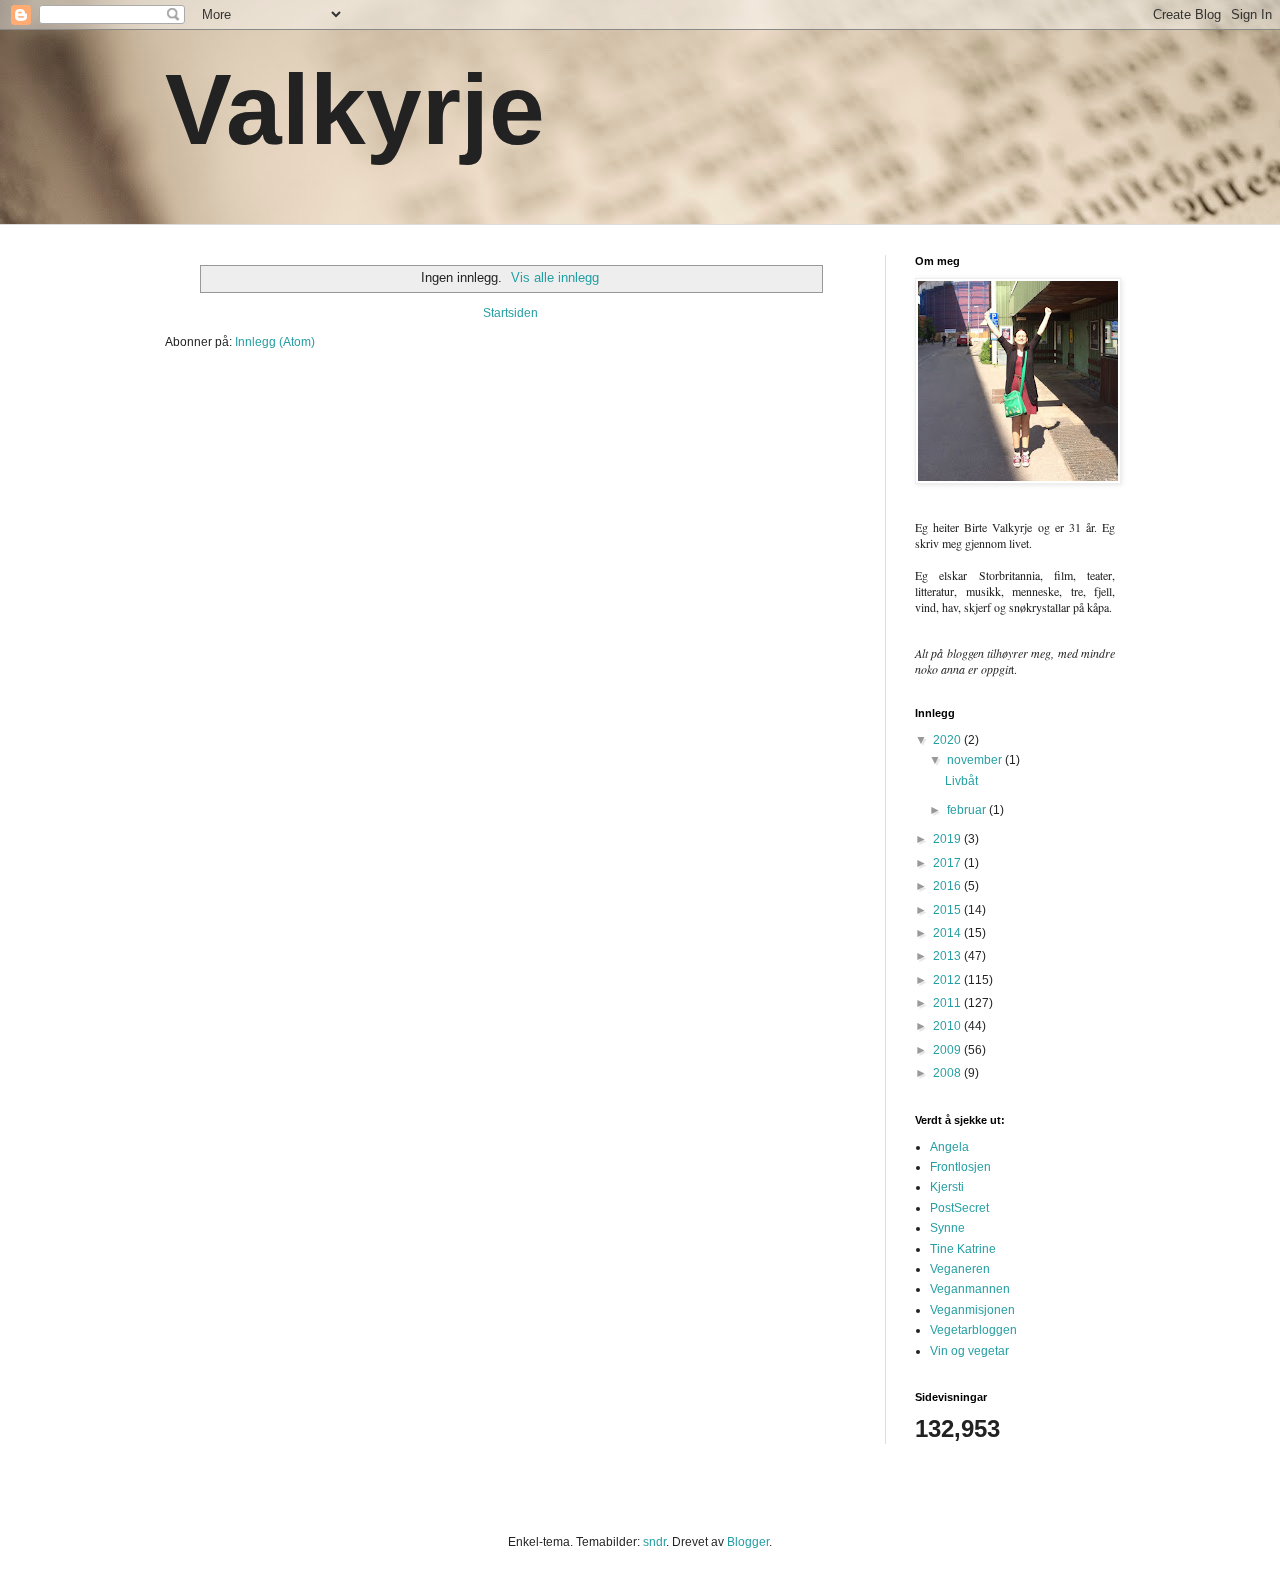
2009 (948, 1050)
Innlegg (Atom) (275, 342)
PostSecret (959, 1208)
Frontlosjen (960, 1167)
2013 (948, 956)
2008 (948, 1073)
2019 (948, 839)
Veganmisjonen (972, 1310)
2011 (948, 1003)
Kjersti (947, 1187)
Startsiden (510, 313)
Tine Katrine (963, 1249)
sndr (654, 1542)
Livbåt (961, 781)
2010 (948, 1026)
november (976, 760)
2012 (948, 980)
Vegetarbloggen (973, 1330)
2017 (948, 863)
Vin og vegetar (969, 1351)
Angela (949, 1147)
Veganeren (960, 1269)
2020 (948, 740)
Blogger (748, 1542)
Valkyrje (355, 109)
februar (968, 810)
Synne (947, 1228)
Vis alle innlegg (555, 277)
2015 (948, 910)
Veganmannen (970, 1289)
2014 (948, 933)
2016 (948, 886)
